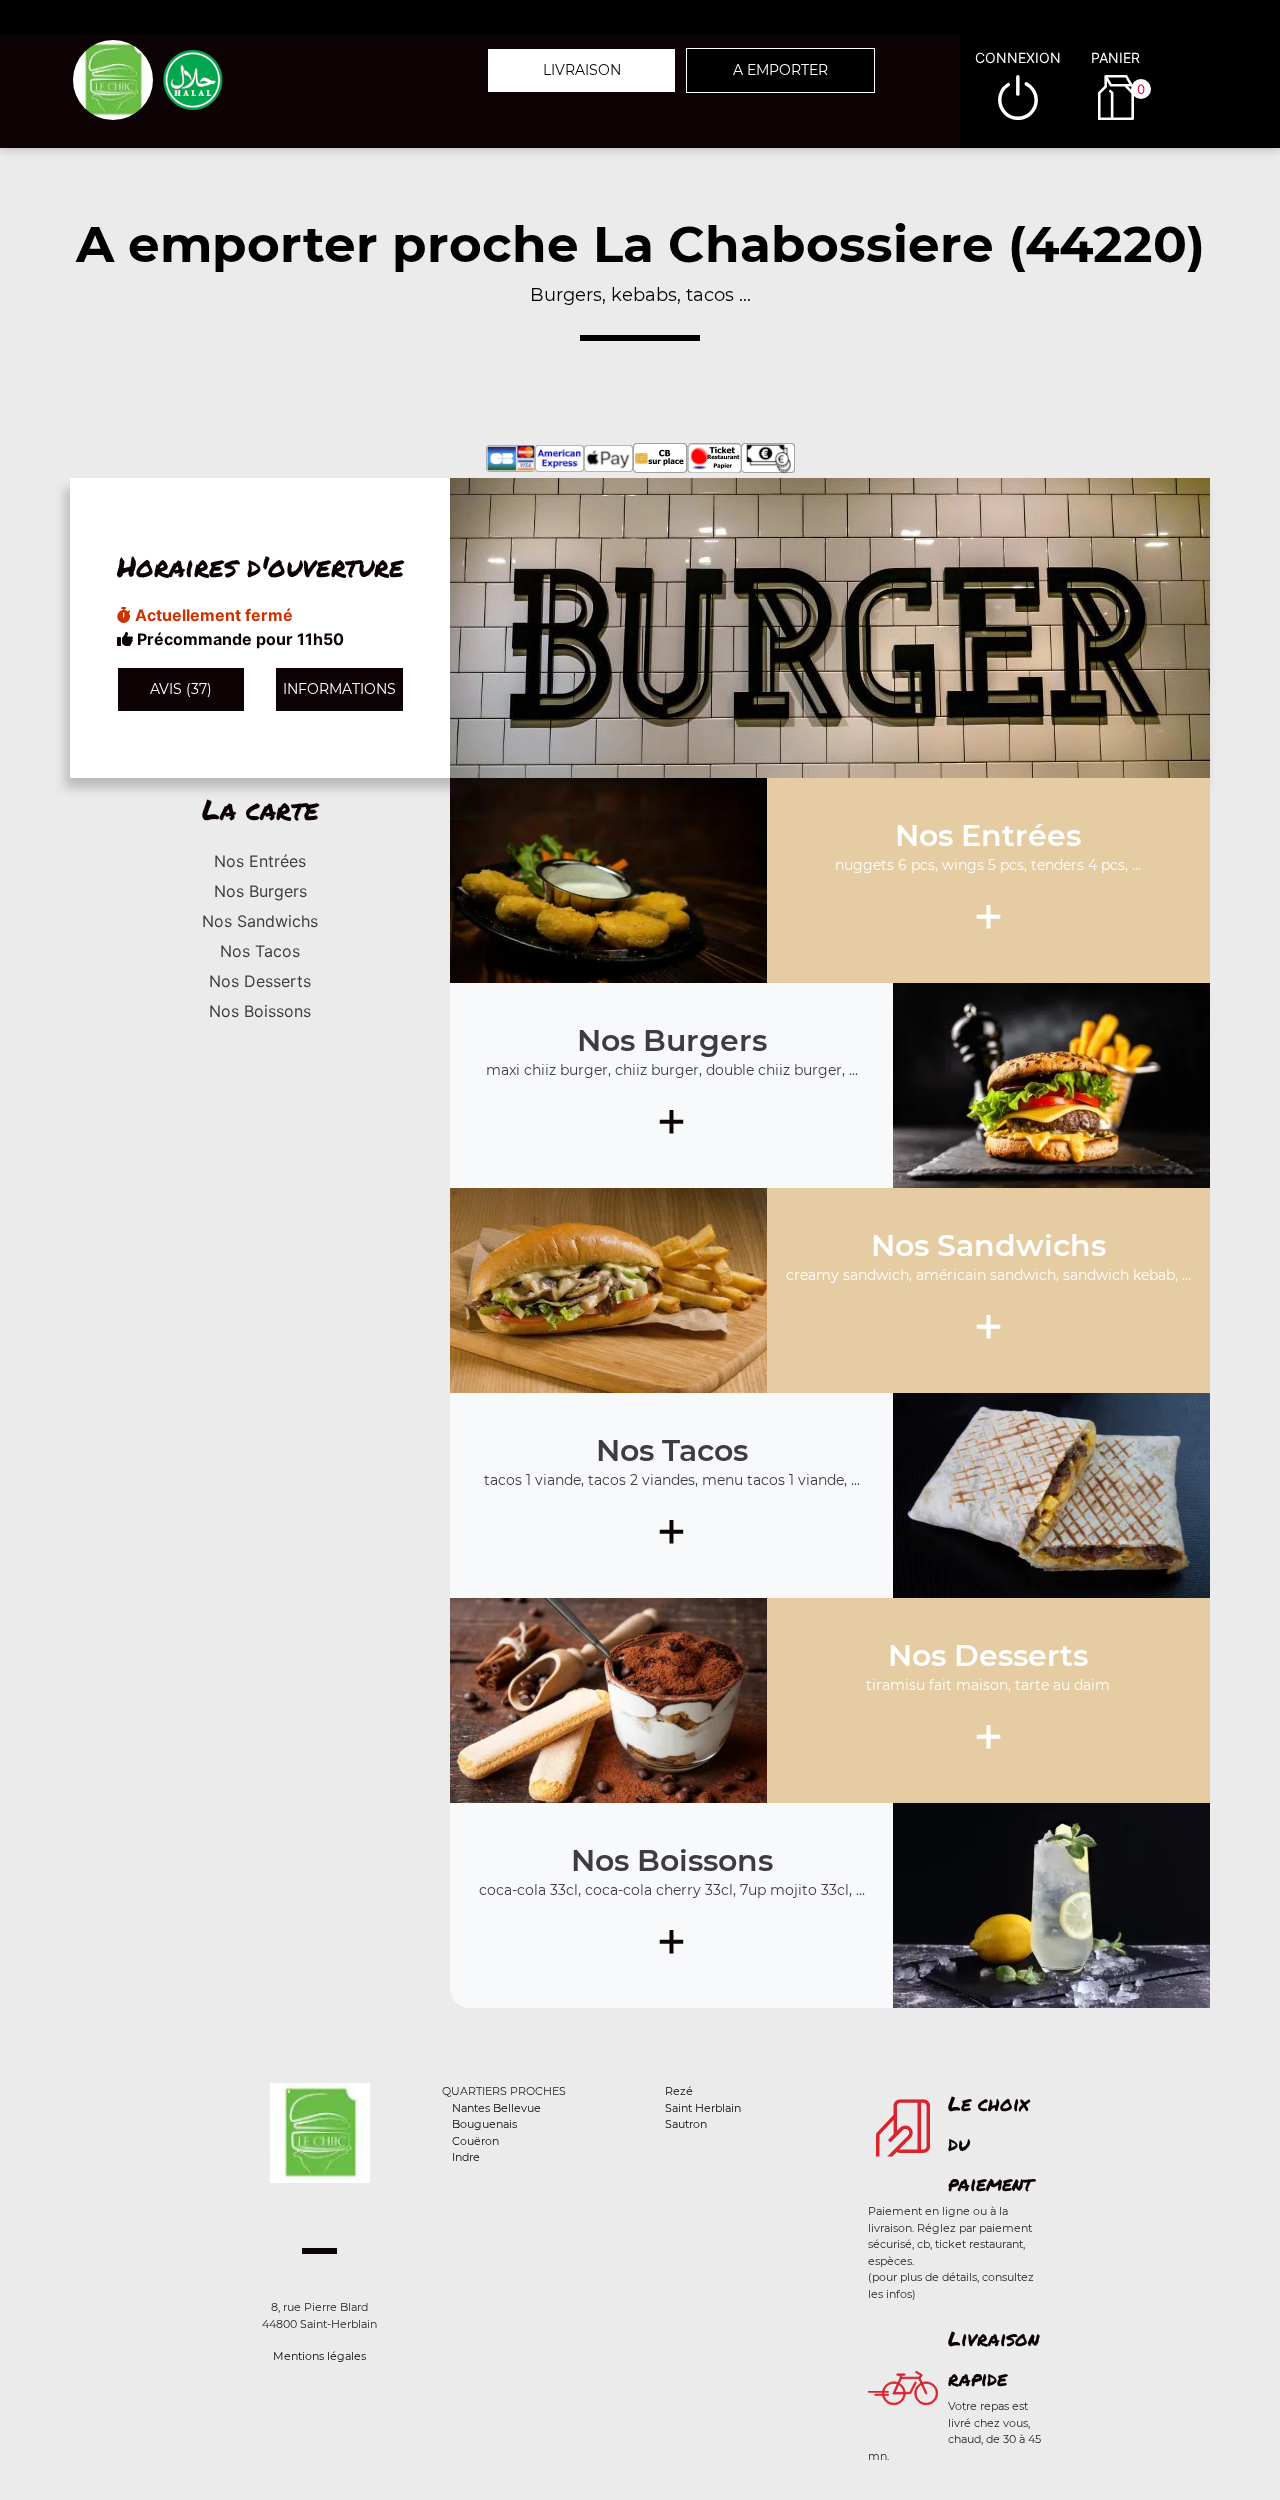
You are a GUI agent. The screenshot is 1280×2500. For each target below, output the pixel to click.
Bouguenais (484, 2124)
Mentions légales (319, 2356)
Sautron (686, 2124)
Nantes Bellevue (496, 2108)
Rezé (679, 2091)
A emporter (780, 70)
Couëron (475, 2141)
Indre (466, 2157)
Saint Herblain (703, 2108)
